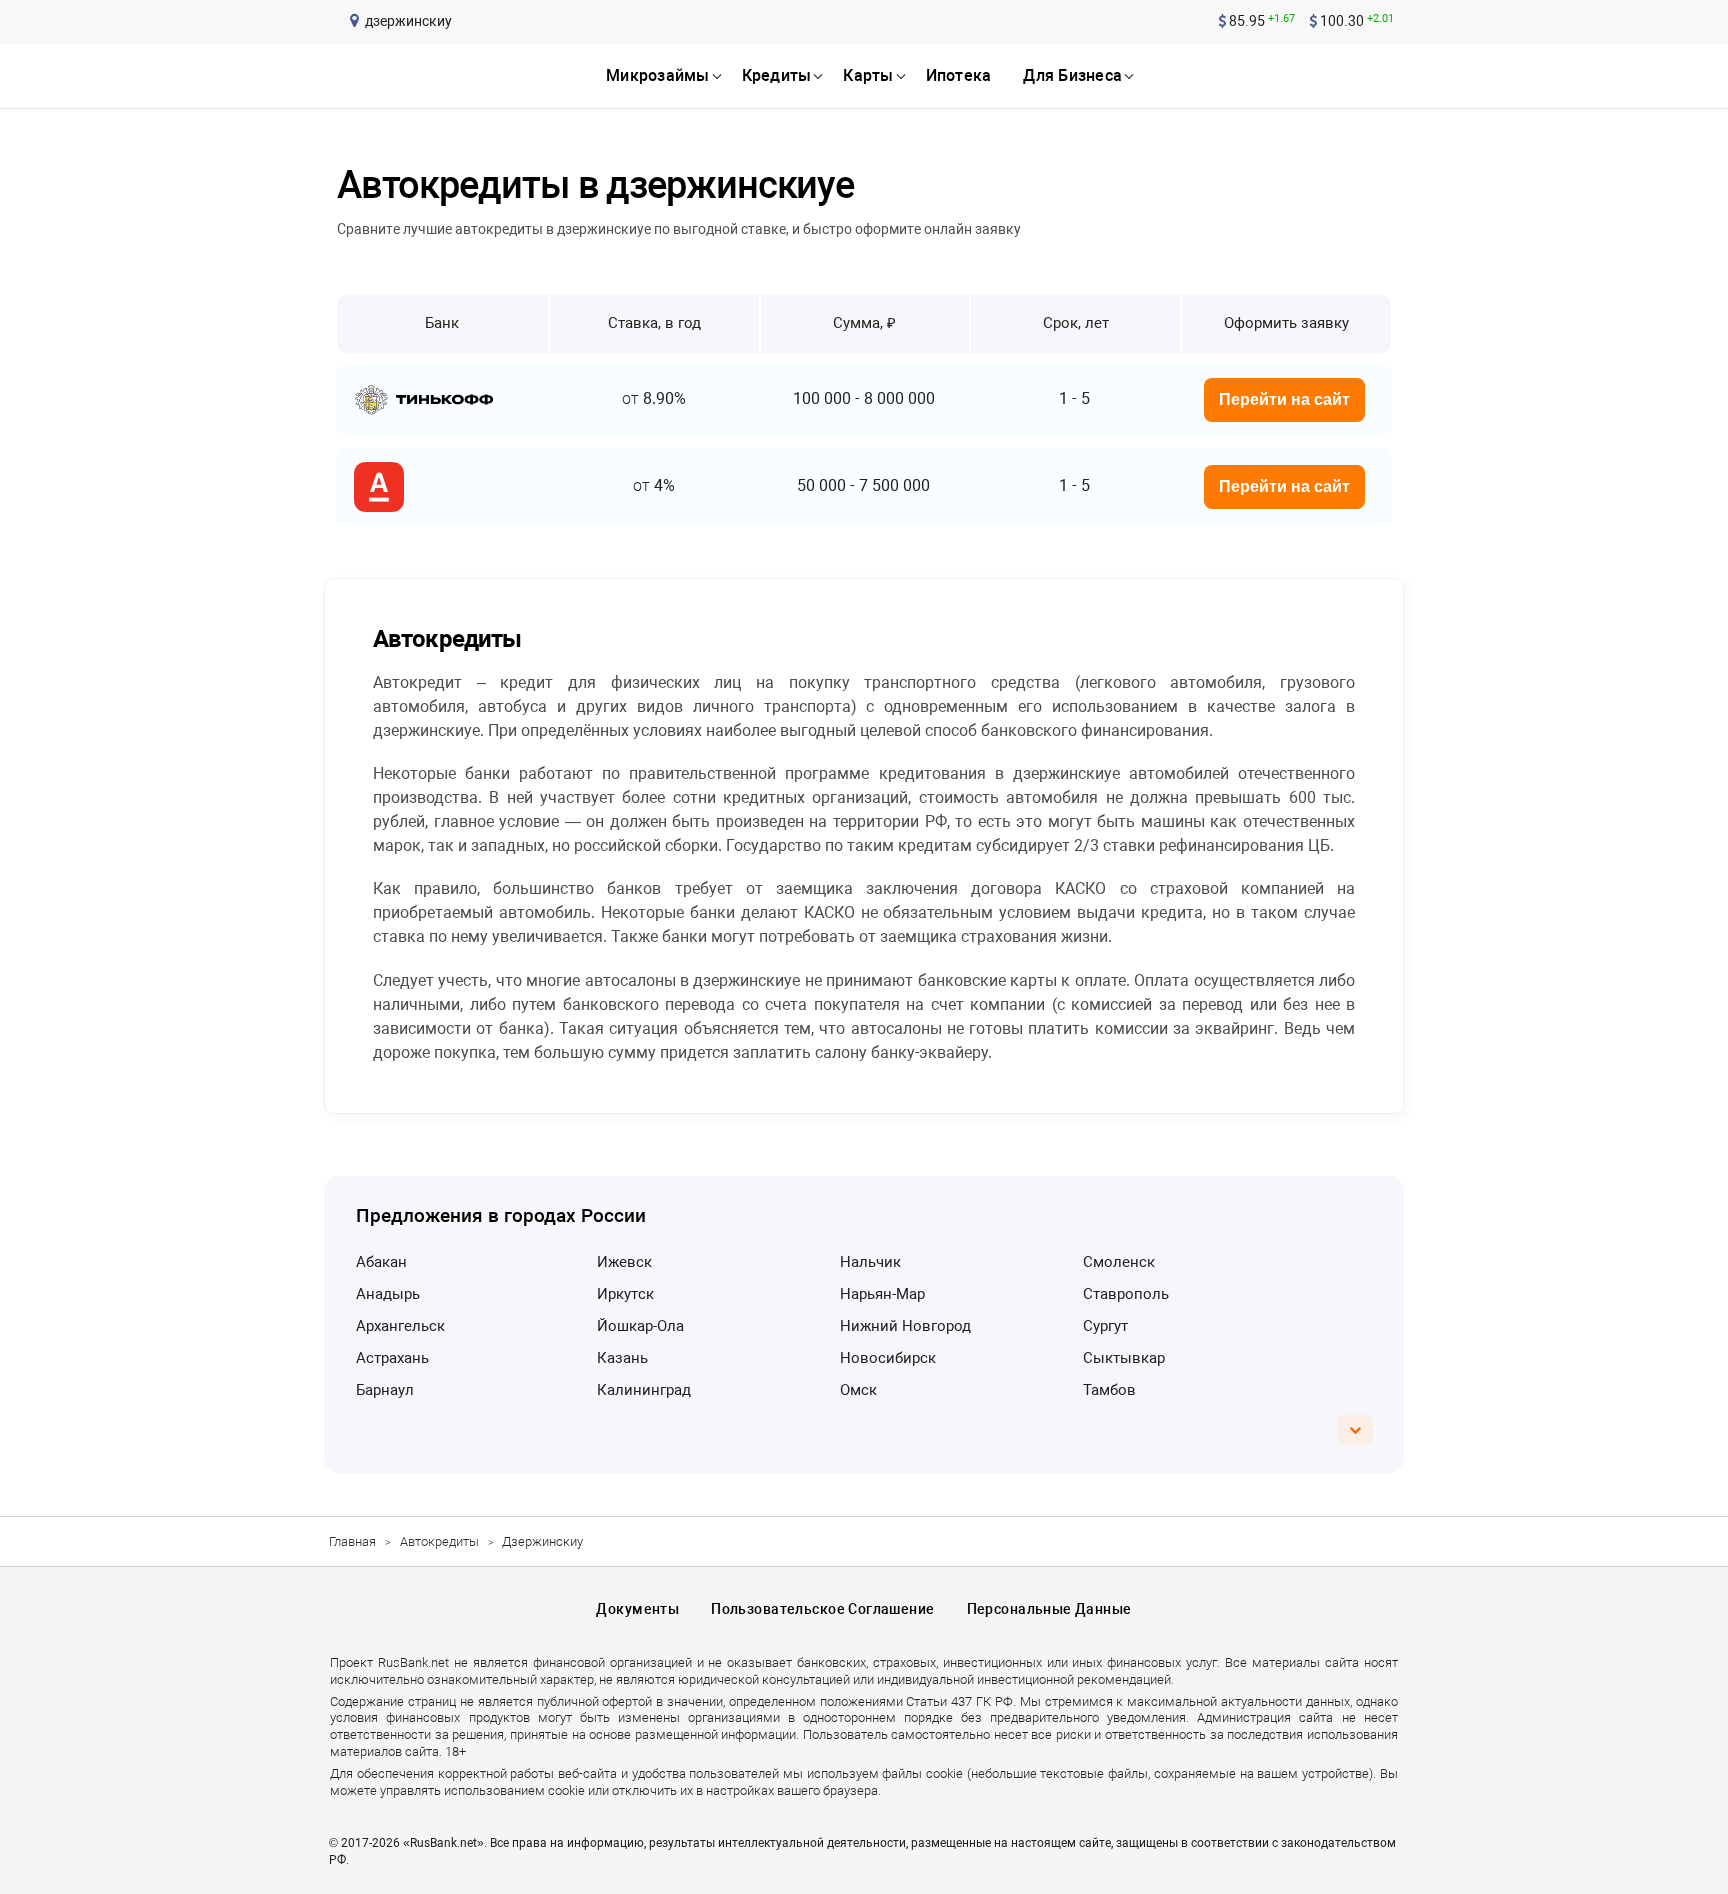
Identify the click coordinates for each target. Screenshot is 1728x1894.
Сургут (1105, 1326)
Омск (858, 1390)
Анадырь (388, 1294)
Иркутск (625, 1294)
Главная (352, 1541)
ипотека (959, 75)
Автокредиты (439, 1541)
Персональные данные (1049, 1609)
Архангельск (400, 1326)
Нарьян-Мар (882, 1294)
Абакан (381, 1262)
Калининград (644, 1390)
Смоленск (1119, 1262)
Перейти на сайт (1284, 399)
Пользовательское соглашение (822, 1609)
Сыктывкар (1124, 1358)
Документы (637, 1609)
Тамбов (1109, 1390)
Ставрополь (1126, 1294)
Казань (622, 1358)
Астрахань (392, 1358)
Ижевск (624, 1262)
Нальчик (870, 1262)
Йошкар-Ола (640, 1326)
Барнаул (385, 1390)
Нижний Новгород (905, 1326)
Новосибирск (888, 1358)
